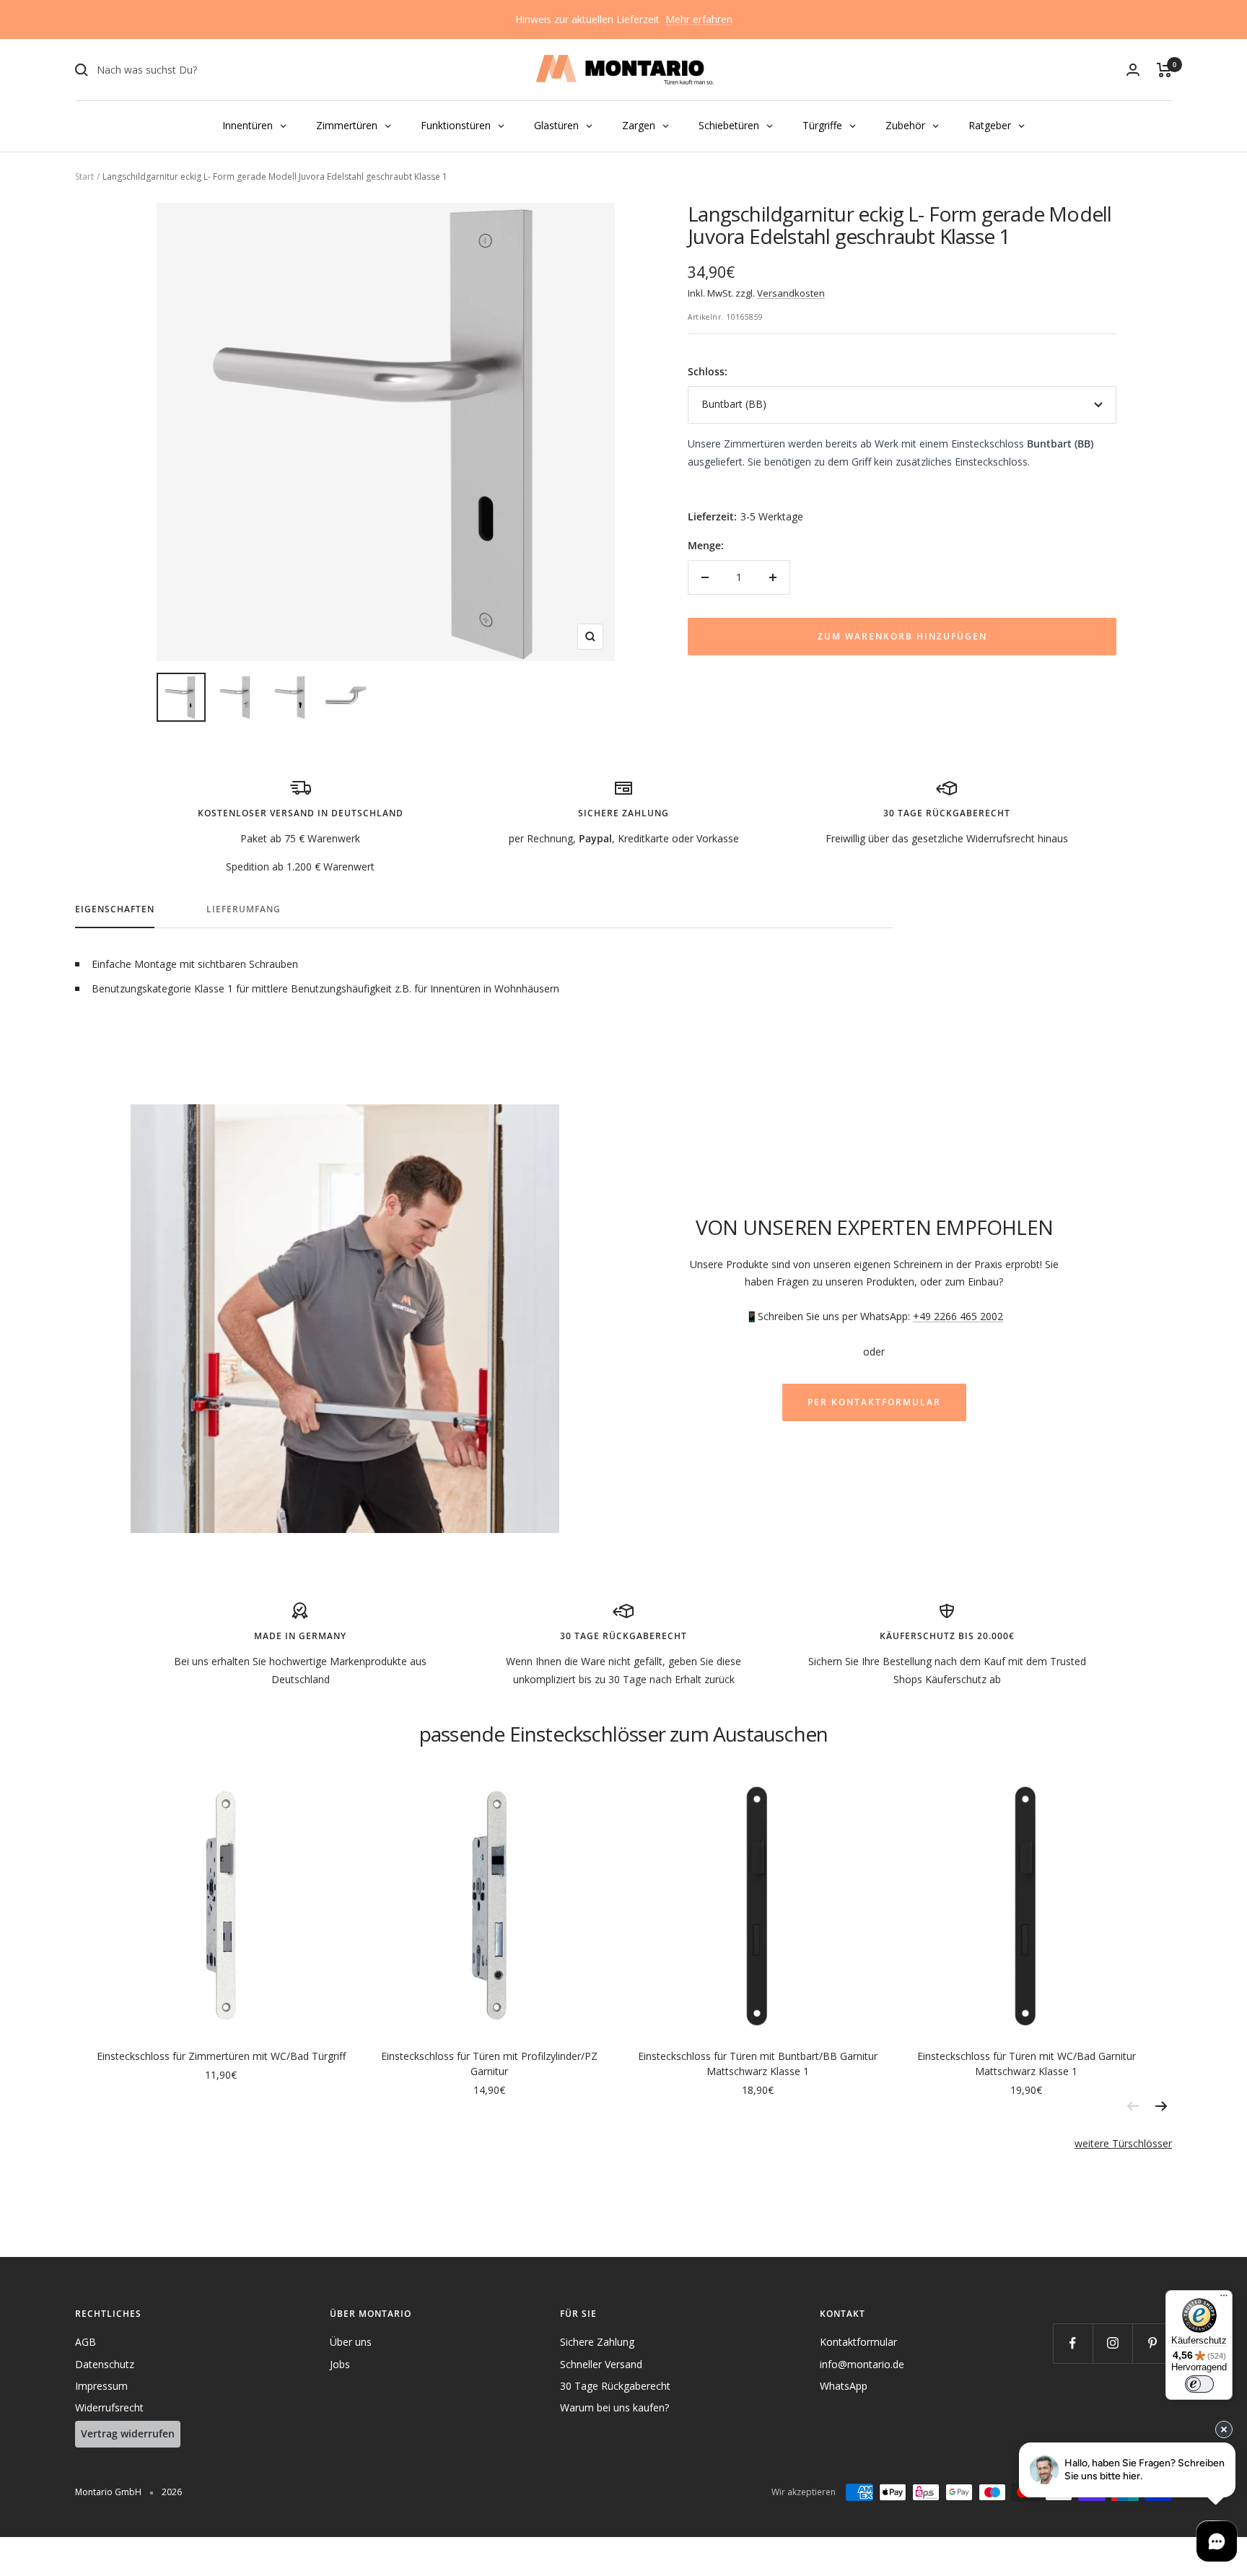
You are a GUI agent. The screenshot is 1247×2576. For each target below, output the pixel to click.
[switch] (1199, 2384)
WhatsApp (844, 2386)
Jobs (340, 2364)
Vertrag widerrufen (128, 2433)
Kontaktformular (858, 2342)
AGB (86, 2342)
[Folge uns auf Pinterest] (1152, 2343)
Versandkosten (791, 293)
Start (84, 176)
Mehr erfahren (699, 19)
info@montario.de (862, 2364)
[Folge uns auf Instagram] (1112, 2343)
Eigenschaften (115, 910)
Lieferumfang (244, 910)
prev (1132, 2106)
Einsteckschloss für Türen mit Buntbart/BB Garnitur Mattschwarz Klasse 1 (758, 2064)
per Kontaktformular (874, 1402)
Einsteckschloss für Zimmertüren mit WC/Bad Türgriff (221, 2056)
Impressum (101, 2386)
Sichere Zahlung (597, 2342)
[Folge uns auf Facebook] (1073, 2343)
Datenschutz (105, 2364)
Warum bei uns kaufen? (614, 2407)
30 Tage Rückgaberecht (615, 2386)
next (1161, 2106)
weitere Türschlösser (1123, 2143)
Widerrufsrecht (109, 2407)
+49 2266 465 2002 (958, 1316)
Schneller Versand (601, 2364)
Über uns (351, 2342)
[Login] (1133, 70)
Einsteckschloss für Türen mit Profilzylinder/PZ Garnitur (489, 2064)
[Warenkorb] (1164, 70)
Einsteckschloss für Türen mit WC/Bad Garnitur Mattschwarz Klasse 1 (1027, 2064)
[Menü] (1224, 2299)
